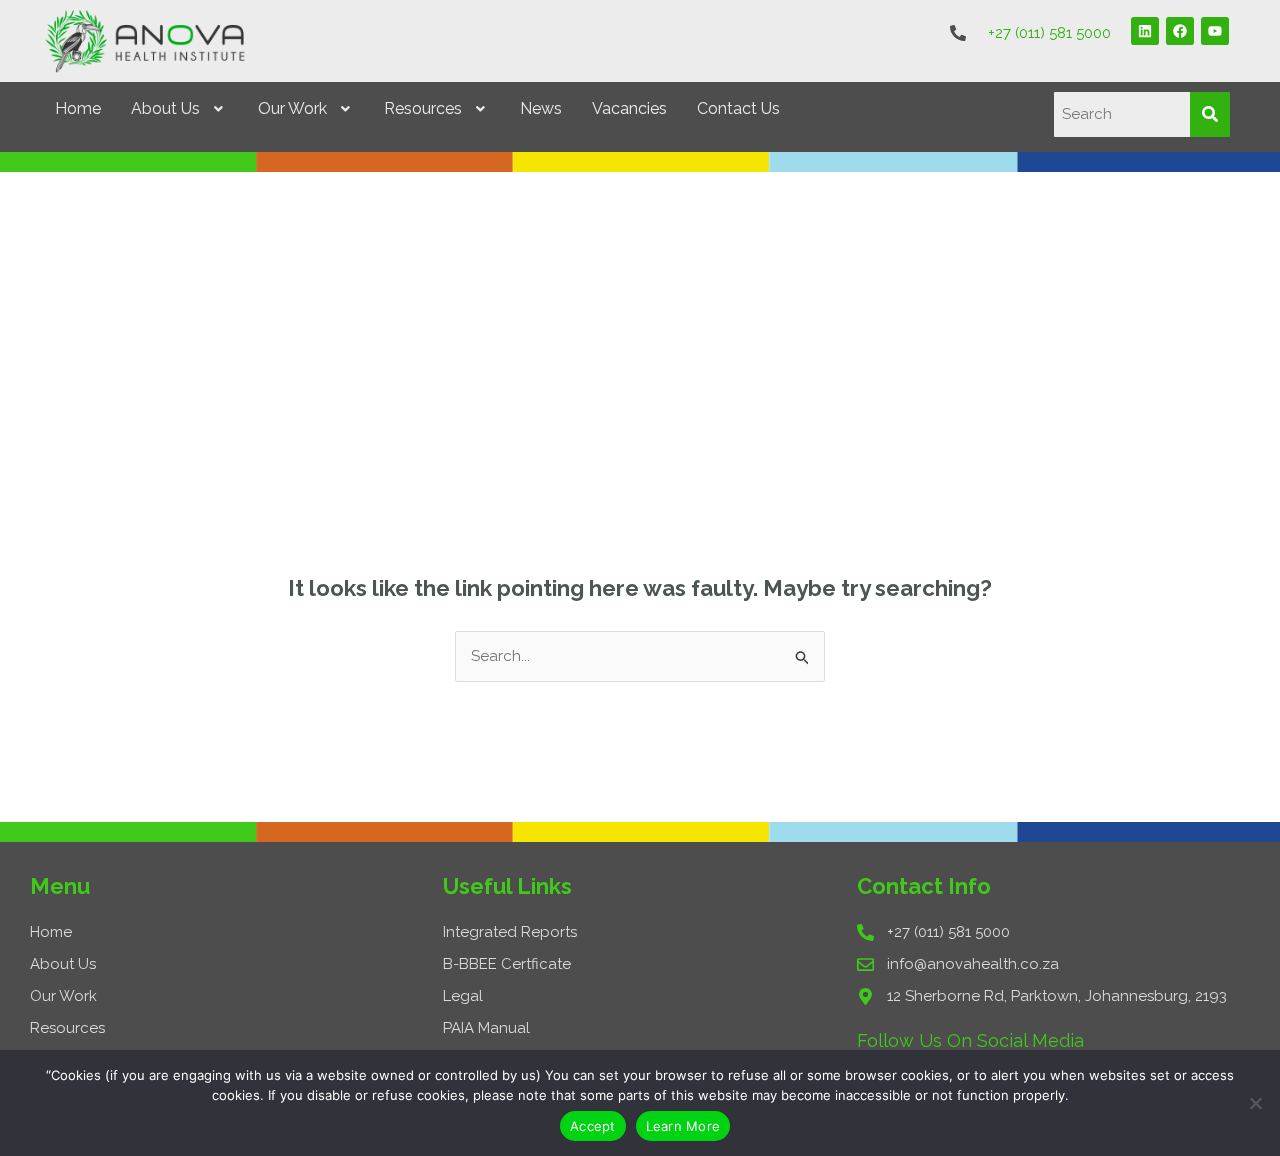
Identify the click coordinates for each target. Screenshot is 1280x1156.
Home (78, 108)
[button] (179, 109)
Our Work (292, 108)
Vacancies (629, 108)
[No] (1255, 1103)
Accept (593, 1126)
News (541, 108)
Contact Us (738, 108)
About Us (165, 108)
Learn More (683, 1126)
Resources (423, 108)
